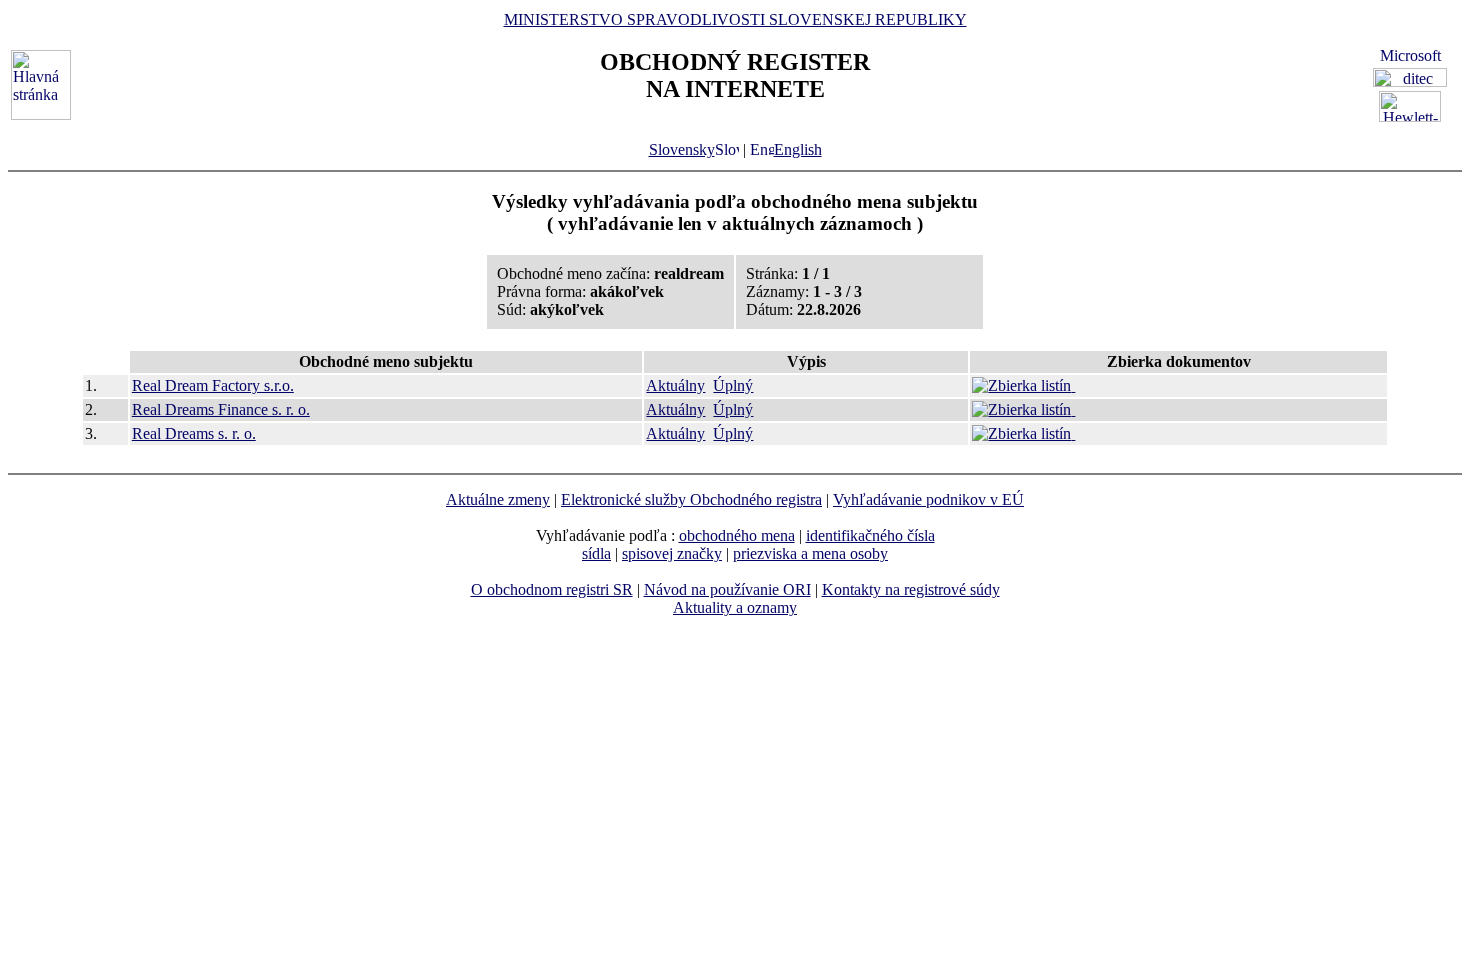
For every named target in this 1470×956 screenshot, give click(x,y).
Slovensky (682, 149)
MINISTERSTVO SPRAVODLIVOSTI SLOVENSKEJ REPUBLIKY (735, 19)
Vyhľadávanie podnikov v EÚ (928, 499)
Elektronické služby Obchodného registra (691, 499)
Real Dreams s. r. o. (194, 433)
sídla (596, 553)
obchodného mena (737, 535)
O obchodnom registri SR (552, 589)
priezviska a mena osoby (810, 553)
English (798, 149)
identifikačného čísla (870, 535)
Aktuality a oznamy (735, 607)
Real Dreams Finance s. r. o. (221, 409)
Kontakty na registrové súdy (911, 589)
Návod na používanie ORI (727, 589)
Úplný (733, 385)
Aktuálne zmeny (498, 499)
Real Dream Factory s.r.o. (213, 385)
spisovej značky (672, 553)
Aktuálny (675, 385)
